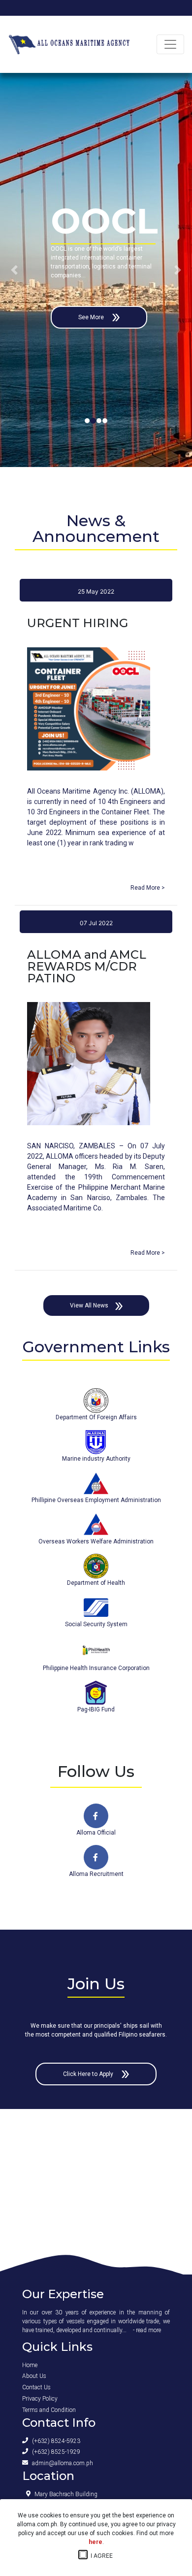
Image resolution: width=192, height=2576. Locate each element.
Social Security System (96, 1624)
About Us (34, 2376)
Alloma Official (96, 1833)
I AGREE (99, 2556)
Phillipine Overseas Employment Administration (96, 1500)
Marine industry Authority (96, 1459)
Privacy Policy (40, 2399)
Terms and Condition (49, 2410)
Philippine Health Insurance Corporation (96, 1668)
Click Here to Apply (89, 2074)
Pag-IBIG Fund (96, 1709)
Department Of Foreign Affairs (96, 1417)
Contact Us (36, 2387)
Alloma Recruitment (96, 1874)
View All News (89, 1305)
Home (30, 2365)
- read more (147, 2330)
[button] (15, 270)
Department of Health (96, 1583)
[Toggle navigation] (170, 44)
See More (135, 317)
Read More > (148, 888)
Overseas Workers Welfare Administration (96, 1541)
